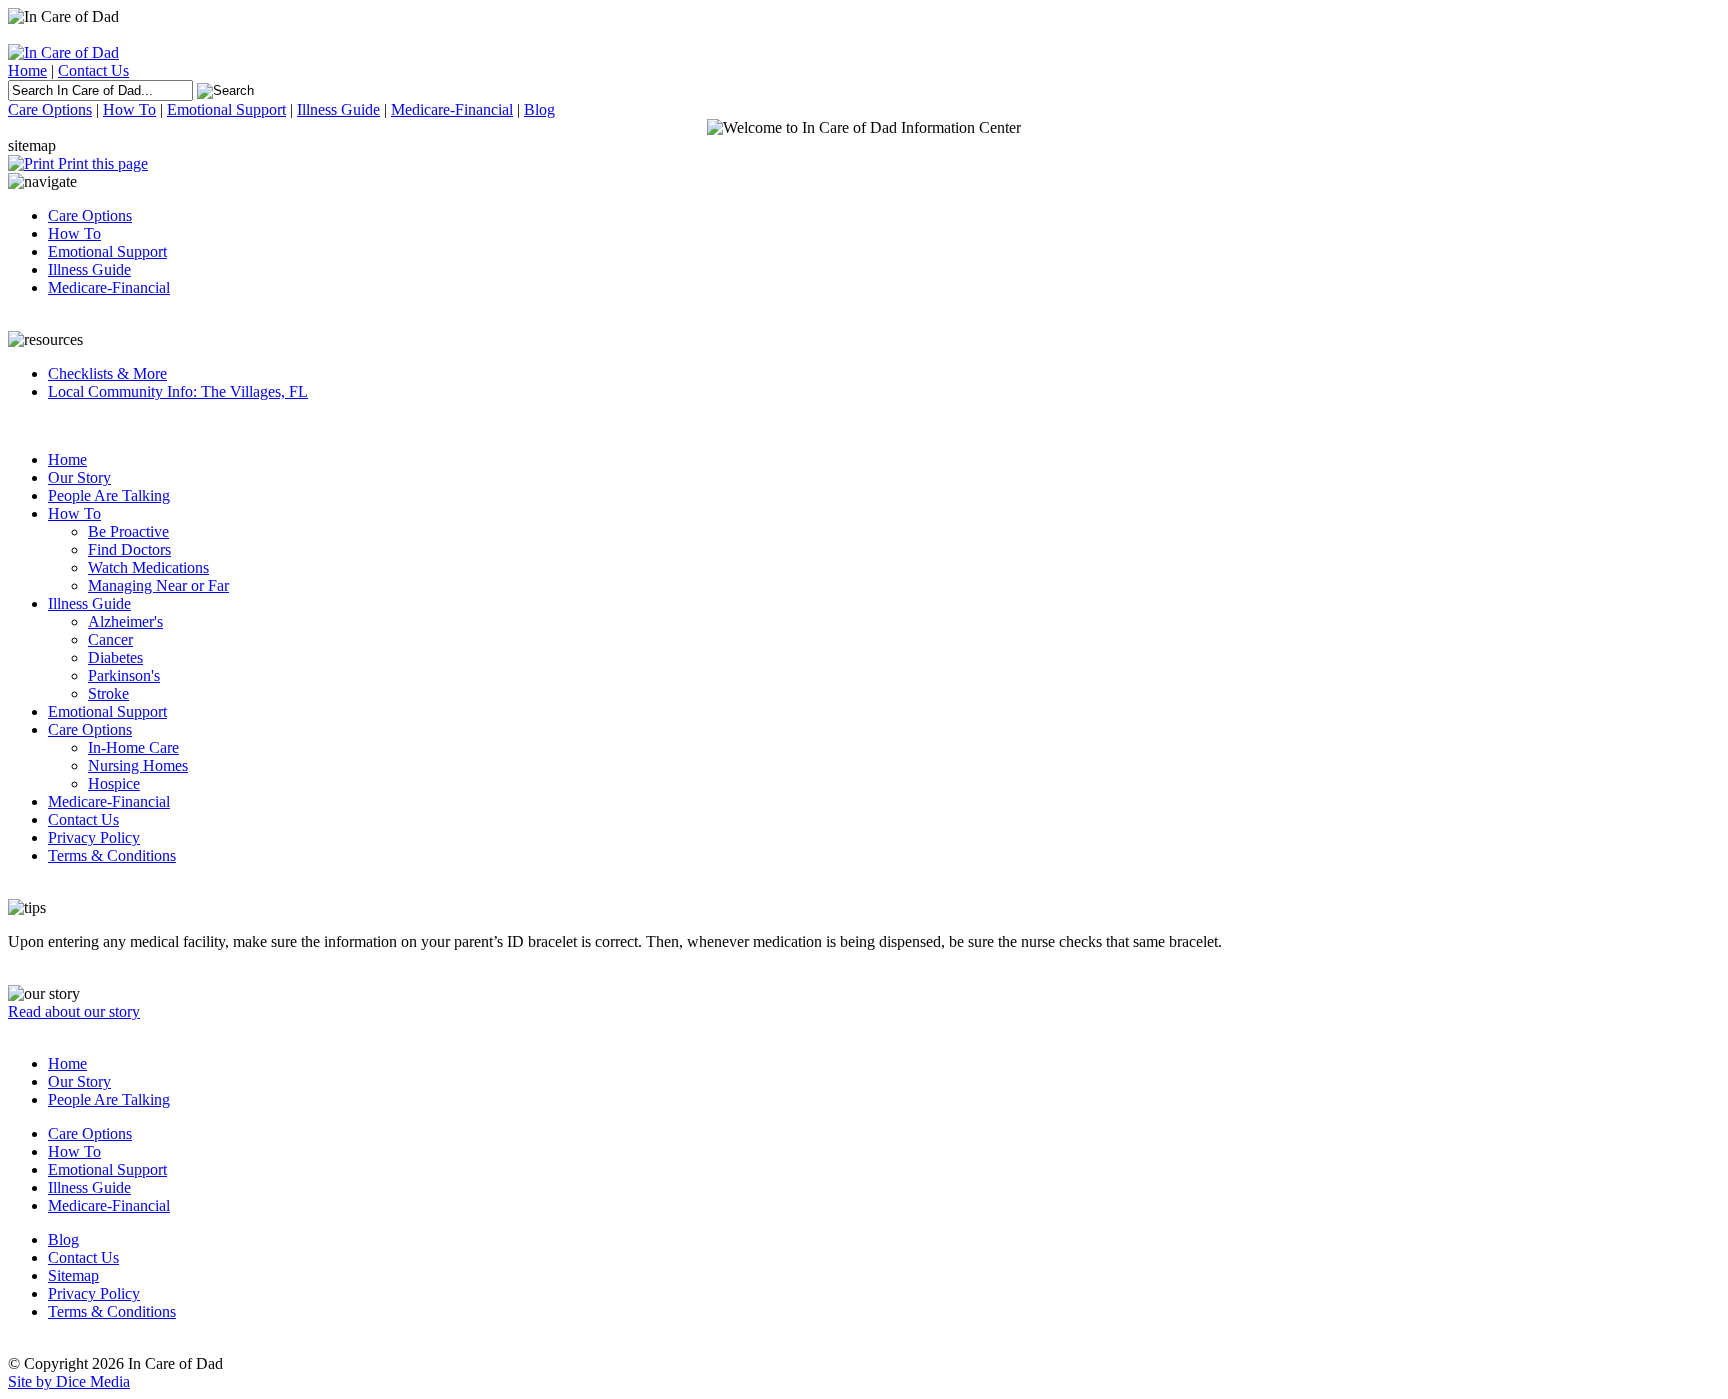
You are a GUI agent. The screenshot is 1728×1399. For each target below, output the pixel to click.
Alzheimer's (125, 621)
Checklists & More (107, 373)
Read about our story (74, 1011)
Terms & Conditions (112, 855)
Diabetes (115, 657)
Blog (539, 109)
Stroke (108, 693)
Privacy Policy (94, 837)
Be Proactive (128, 531)
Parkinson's (124, 675)
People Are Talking (109, 495)
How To (129, 109)
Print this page (101, 163)
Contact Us (93, 70)
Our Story (79, 477)
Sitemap (73, 1275)
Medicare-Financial (452, 109)
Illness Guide (338, 109)
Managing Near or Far (158, 585)
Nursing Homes (138, 765)
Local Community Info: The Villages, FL (178, 391)
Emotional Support (226, 109)
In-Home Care (133, 747)
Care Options (50, 109)
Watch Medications (148, 567)
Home (27, 70)
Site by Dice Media (69, 1381)
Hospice (114, 783)
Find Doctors (129, 549)
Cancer (110, 639)
